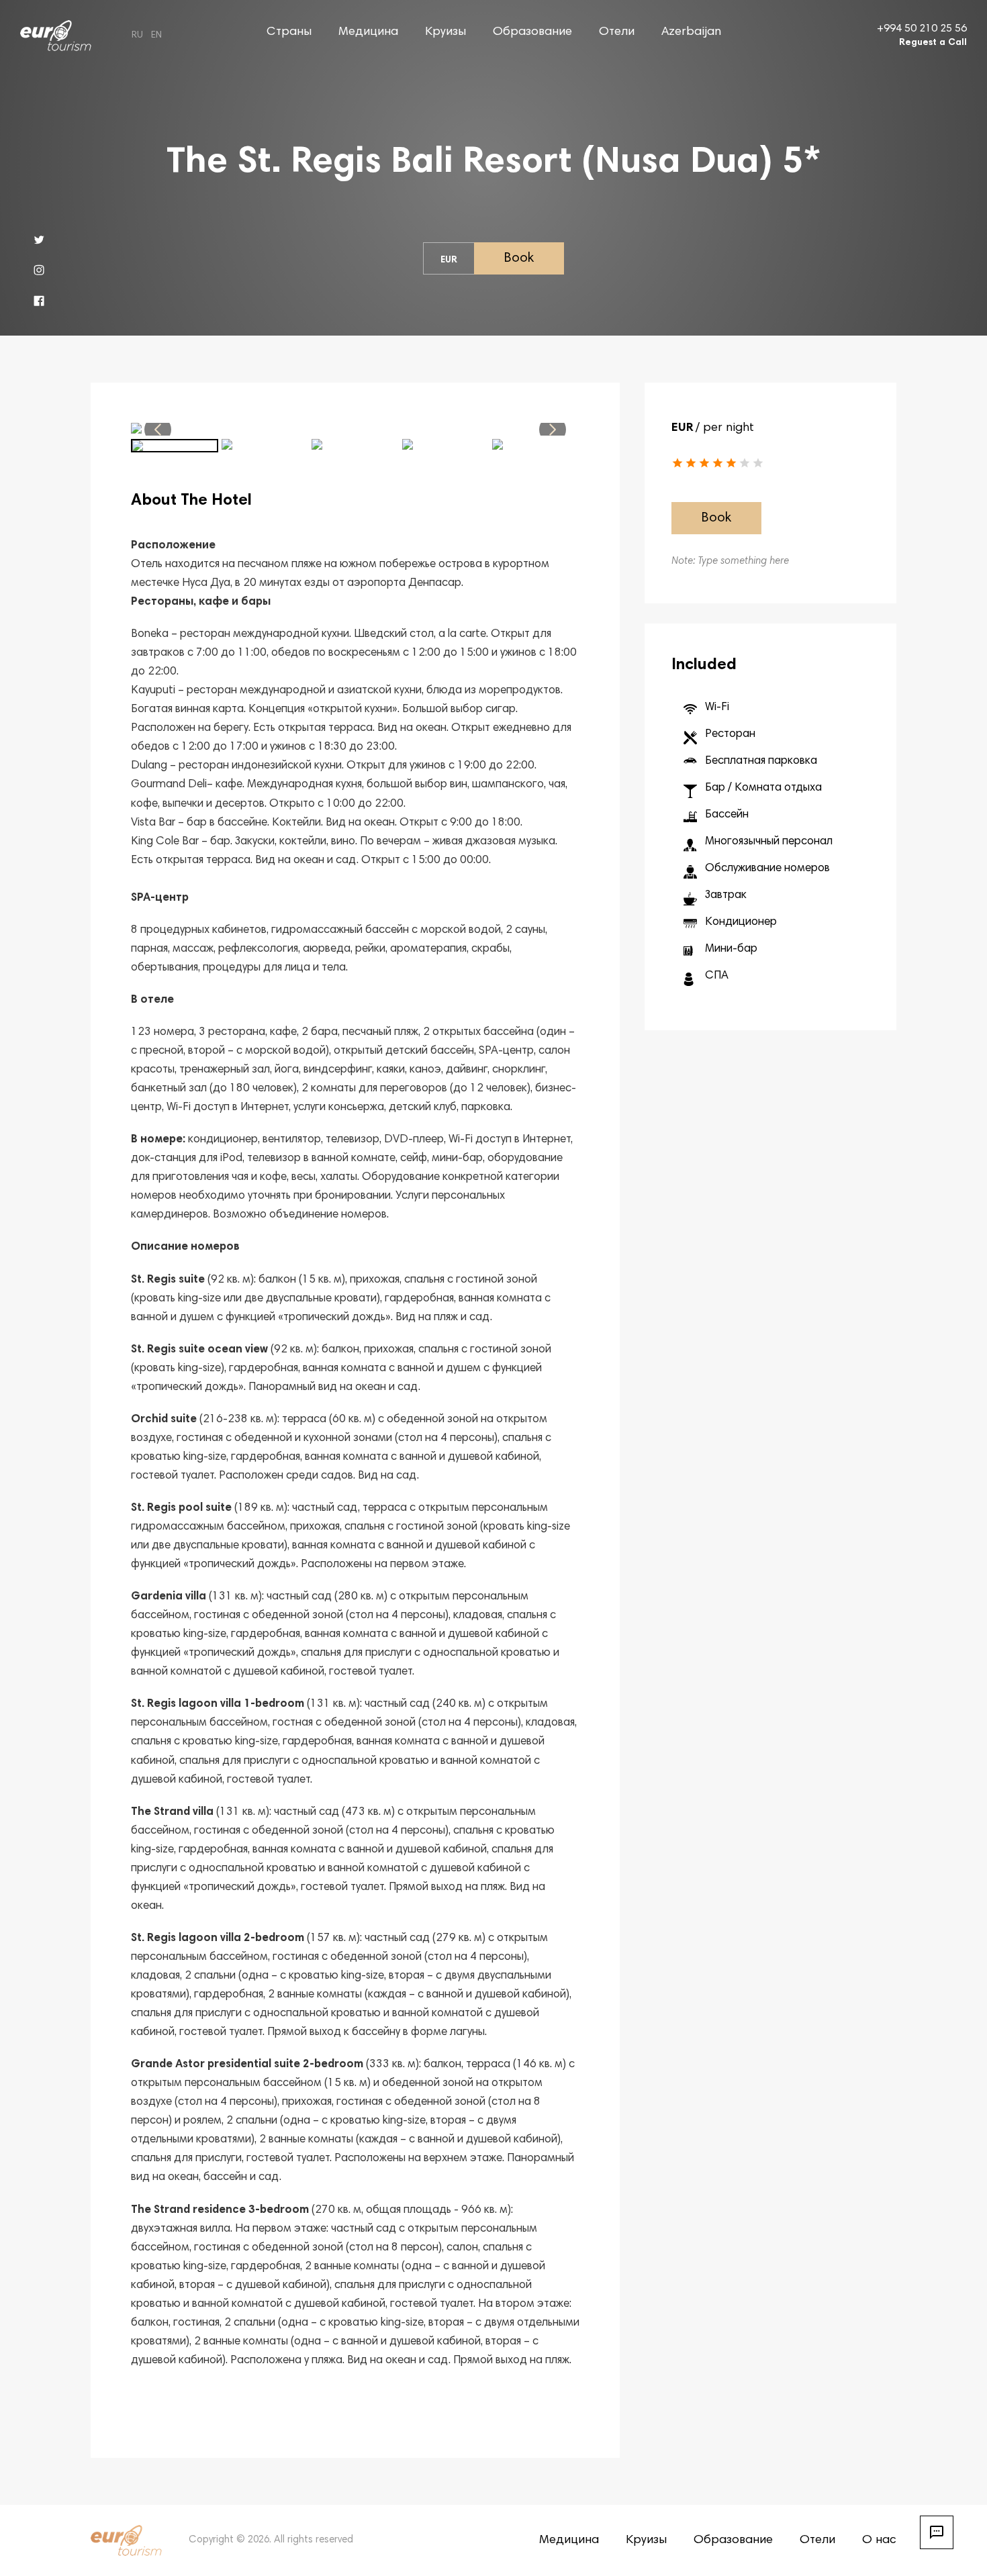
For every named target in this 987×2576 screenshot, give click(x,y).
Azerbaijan (691, 32)
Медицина (368, 32)
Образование (532, 32)
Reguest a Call (933, 43)
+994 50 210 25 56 (922, 29)
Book (519, 258)
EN (156, 36)
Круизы (445, 32)
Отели (617, 32)
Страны (289, 32)
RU (137, 36)
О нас (879, 2540)
